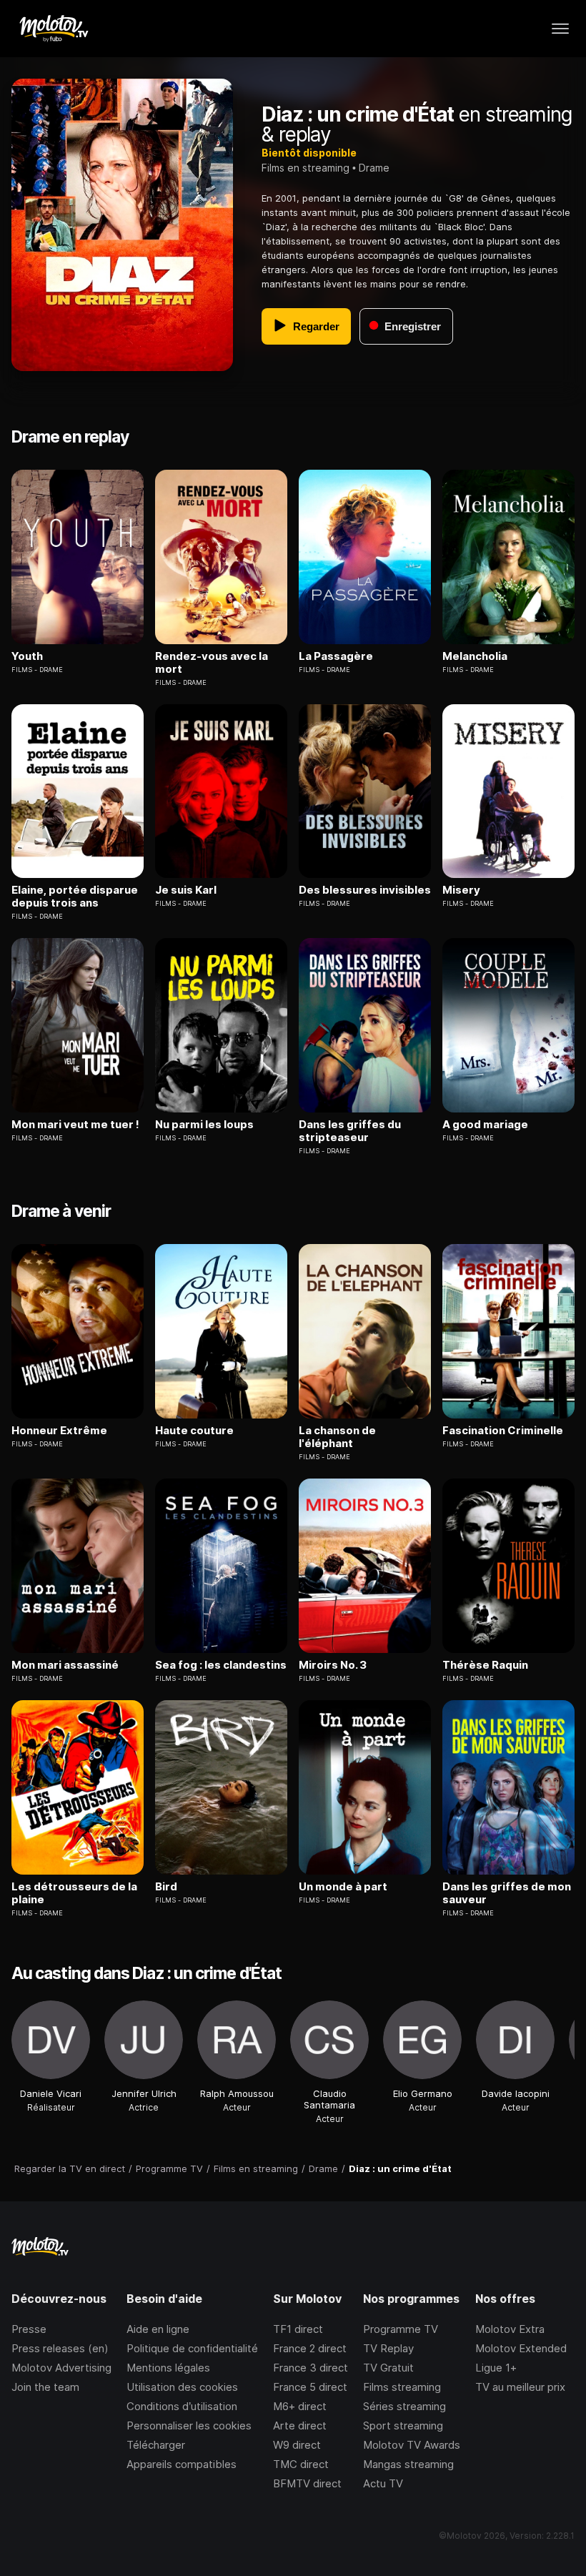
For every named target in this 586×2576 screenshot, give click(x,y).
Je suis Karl (186, 890)
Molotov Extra (510, 2329)
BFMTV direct (307, 2483)
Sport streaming (403, 2426)
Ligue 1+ (496, 2368)
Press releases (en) (60, 2348)
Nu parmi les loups (204, 1125)
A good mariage (485, 1125)
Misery (461, 890)
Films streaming (402, 2387)
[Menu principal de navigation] (560, 29)
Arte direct (300, 2426)
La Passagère (336, 656)
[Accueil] (53, 29)
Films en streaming (306, 168)
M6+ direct (300, 2406)
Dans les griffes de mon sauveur (507, 1893)
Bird (166, 1887)
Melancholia (475, 656)
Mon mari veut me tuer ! (75, 1125)
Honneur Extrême (59, 1431)
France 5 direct (310, 2387)
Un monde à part (343, 1887)
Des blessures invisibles (365, 890)
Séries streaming (404, 2406)
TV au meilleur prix (520, 2387)
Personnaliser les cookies (189, 2426)
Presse (29, 2329)
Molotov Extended (521, 2348)
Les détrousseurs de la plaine (74, 1893)
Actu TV (383, 2483)
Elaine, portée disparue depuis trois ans (75, 897)
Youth (27, 656)
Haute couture (194, 1431)
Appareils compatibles (182, 2464)
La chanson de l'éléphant (337, 1437)
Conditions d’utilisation (182, 2406)
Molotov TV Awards (412, 2445)
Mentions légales (168, 2368)
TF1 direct (298, 2329)
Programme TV (401, 2329)
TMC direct (301, 2464)
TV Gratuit (388, 2368)
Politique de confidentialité (192, 2348)
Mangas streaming (408, 2464)
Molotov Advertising (61, 2368)
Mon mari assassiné (65, 1665)
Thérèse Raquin (485, 1665)
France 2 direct (310, 2348)
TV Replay (388, 2348)
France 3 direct (311, 2368)
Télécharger (156, 2445)
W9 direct (297, 2445)
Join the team (45, 2387)
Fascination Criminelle (503, 1431)
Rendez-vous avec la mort (212, 663)
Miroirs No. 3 (333, 1665)
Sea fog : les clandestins (221, 1665)
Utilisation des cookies (182, 2387)
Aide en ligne (158, 2329)
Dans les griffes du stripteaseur (350, 1131)
